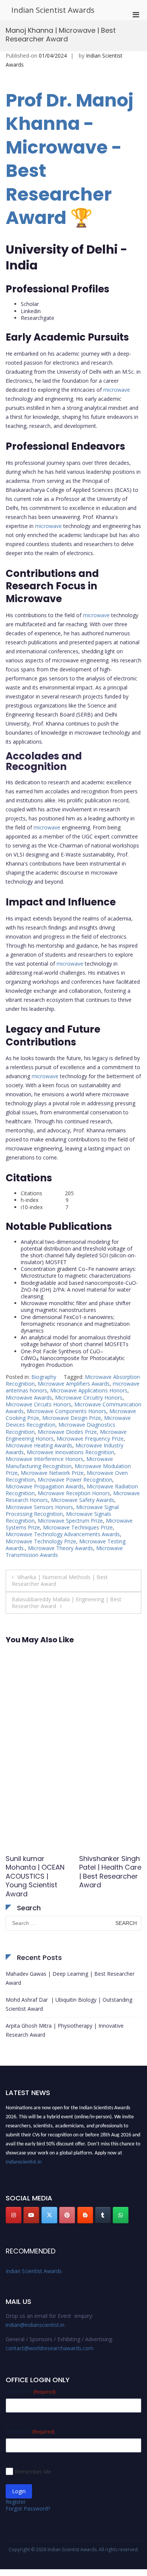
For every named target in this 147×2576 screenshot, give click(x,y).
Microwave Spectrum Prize (70, 1521)
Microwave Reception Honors (74, 1493)
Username (31, 2391)
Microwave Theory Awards (60, 1548)
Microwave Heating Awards (39, 1445)
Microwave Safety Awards (83, 1500)
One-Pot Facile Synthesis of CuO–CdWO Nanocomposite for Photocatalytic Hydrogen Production (73, 1358)
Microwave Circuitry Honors (89, 1398)
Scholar (30, 304)
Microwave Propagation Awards (45, 1486)
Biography (44, 1377)
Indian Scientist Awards (53, 10)
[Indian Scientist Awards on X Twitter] (49, 2215)
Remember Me (33, 2472)
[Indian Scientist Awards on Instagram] (14, 2215)
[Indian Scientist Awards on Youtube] (31, 2215)
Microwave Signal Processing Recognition (62, 1510)
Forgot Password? (28, 2508)
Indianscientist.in (24, 2159)
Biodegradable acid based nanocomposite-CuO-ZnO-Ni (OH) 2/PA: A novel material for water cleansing (79, 1290)
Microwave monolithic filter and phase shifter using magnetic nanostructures (76, 1306)
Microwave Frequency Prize (90, 1439)
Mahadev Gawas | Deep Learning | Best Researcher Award (70, 1978)
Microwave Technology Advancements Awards (63, 1534)
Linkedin (31, 311)
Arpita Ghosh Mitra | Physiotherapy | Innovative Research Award (65, 2030)
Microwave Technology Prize (41, 1541)
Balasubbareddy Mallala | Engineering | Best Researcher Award (67, 1603)
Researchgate (38, 318)
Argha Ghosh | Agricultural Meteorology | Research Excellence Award (35, 1876)
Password (30, 2431)
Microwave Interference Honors (44, 1459)
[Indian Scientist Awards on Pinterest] (67, 2215)
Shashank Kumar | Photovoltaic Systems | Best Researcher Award (110, 1872)
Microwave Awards (29, 1398)
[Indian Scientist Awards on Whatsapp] (121, 2215)
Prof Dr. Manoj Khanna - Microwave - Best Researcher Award (70, 159)
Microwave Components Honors (67, 1411)
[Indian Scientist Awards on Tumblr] (103, 2215)
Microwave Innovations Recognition (70, 1452)
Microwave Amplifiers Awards (74, 1384)
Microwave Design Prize (72, 1418)
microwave (117, 390)
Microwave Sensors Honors (39, 1507)
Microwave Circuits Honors (38, 1404)
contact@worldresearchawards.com (50, 2348)
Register (16, 2502)
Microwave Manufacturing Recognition (59, 1462)
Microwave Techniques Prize (78, 1527)
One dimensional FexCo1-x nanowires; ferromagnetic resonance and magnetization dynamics (75, 1324)
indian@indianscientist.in (35, 2325)
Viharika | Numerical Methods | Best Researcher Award (60, 1580)
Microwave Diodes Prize (67, 1432)
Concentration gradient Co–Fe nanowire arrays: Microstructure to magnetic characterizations (78, 1272)
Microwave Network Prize (52, 1473)
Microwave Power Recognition (75, 1480)
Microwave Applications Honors (89, 1390)
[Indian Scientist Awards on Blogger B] (85, 2215)
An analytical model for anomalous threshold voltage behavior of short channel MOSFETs (76, 1341)
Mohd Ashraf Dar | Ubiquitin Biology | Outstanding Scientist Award (69, 2004)
